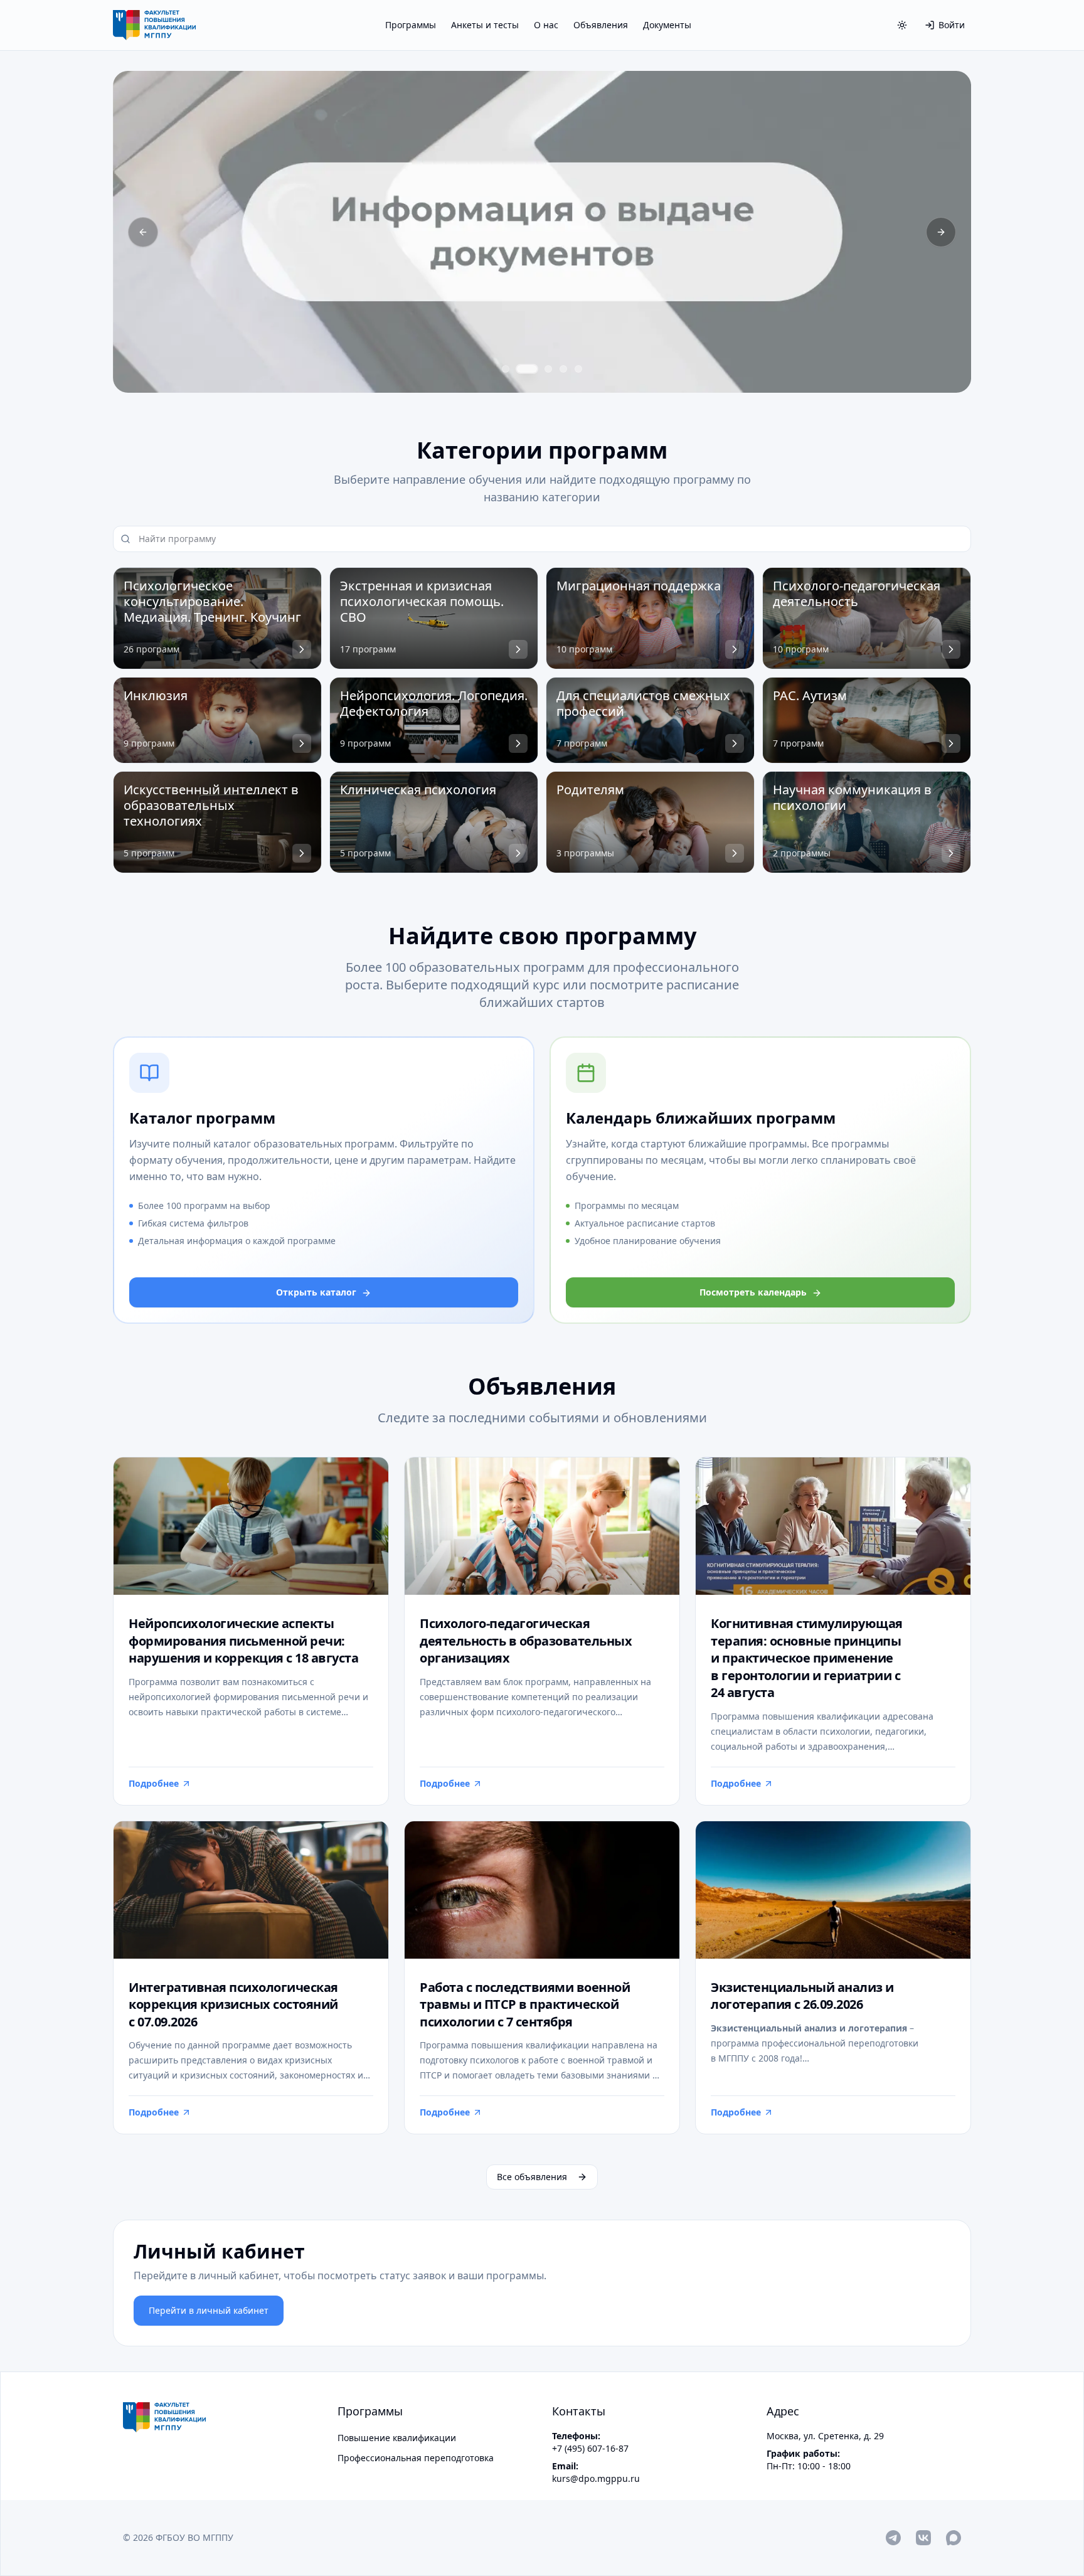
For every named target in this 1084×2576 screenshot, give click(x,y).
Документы (667, 25)
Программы (411, 25)
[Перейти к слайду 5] (578, 369)
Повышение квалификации (397, 2438)
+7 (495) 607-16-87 (590, 2448)
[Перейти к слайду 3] (548, 369)
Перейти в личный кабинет (209, 2310)
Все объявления (532, 2177)
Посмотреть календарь (753, 1292)
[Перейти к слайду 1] (506, 369)
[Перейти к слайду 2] (527, 369)
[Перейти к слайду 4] (563, 369)
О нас (546, 25)
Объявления (601, 25)
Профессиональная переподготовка (416, 2458)
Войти (952, 25)
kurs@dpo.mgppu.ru (596, 2478)
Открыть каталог (316, 1292)
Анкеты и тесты (485, 25)
